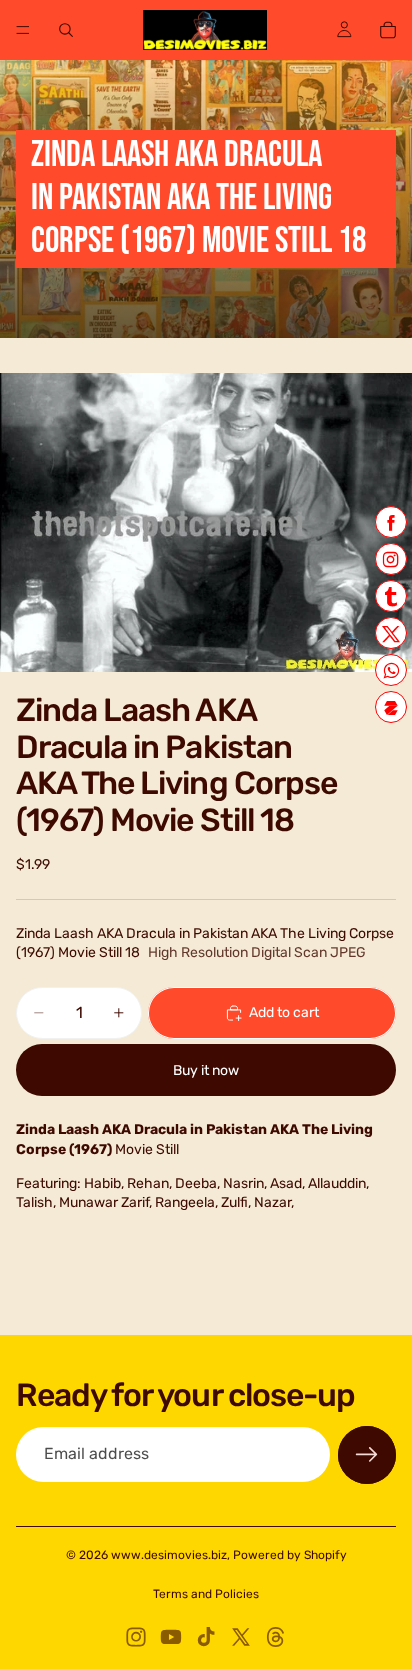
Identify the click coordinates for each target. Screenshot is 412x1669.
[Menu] (23, 30)
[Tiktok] (206, 1637)
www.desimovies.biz (169, 1555)
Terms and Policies (206, 1594)
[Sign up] (367, 1455)
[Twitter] (241, 1637)
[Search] (66, 30)
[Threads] (276, 1637)
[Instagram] (136, 1637)
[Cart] (388, 30)
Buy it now (206, 1070)
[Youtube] (171, 1637)
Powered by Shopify (290, 1555)
